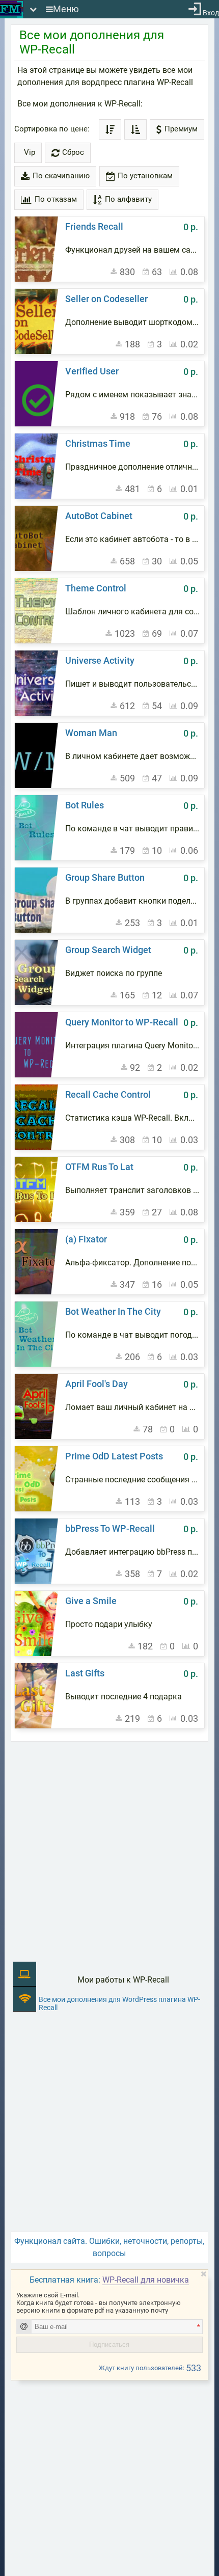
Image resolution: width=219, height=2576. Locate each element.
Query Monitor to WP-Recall (122, 1022)
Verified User (92, 371)
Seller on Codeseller (106, 299)
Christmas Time (98, 443)
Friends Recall (94, 226)
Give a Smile (91, 1601)
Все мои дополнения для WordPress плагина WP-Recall (119, 2003)
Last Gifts (85, 1673)
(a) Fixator (86, 1239)
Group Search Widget (108, 950)
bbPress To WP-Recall (110, 1528)
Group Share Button (105, 877)
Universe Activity (100, 660)
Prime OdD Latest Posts (114, 1456)
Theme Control (96, 588)
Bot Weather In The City (113, 1311)
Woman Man (91, 733)
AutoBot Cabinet (99, 516)
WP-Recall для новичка (146, 2280)
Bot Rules (85, 805)
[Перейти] (38, 249)
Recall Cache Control (108, 1094)
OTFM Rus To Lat (99, 1167)
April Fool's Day (97, 1384)
